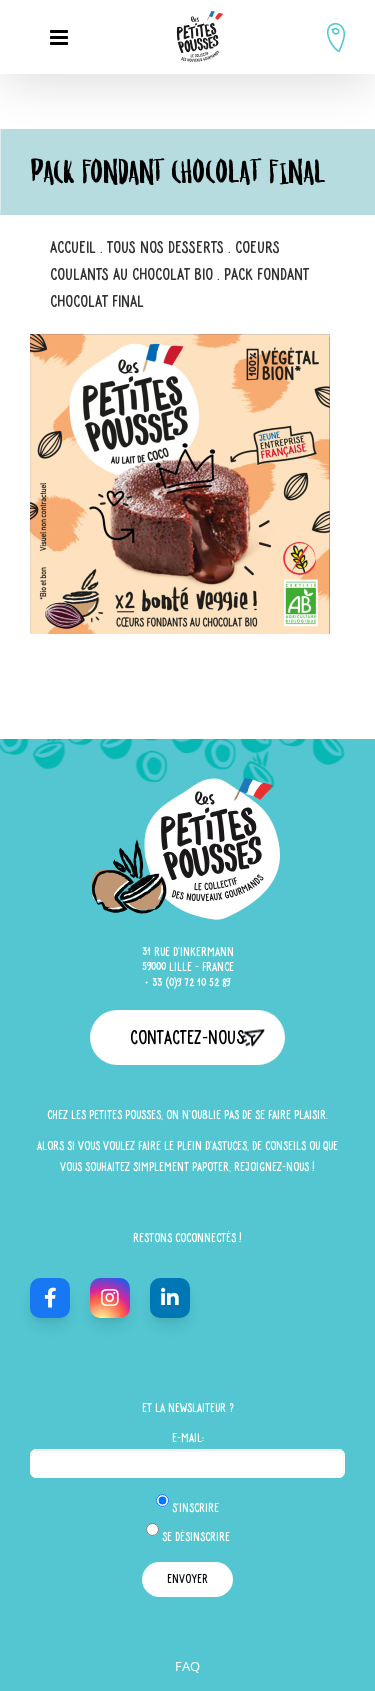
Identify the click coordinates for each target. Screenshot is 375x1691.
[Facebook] (50, 1298)
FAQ (187, 1666)
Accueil (73, 246)
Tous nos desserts (165, 246)
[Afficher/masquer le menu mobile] (60, 37)
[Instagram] (110, 1298)
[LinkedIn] (170, 1298)
